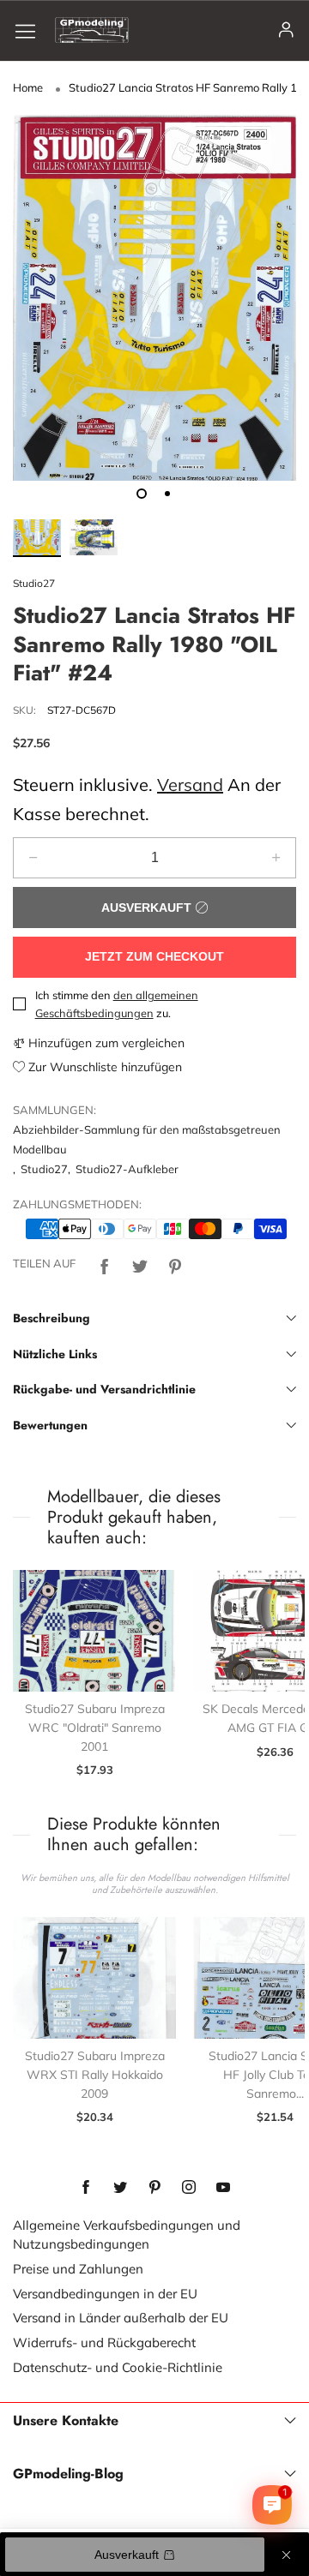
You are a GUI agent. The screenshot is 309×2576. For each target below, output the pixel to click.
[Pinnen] (175, 1264)
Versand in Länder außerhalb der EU (121, 2318)
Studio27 (34, 583)
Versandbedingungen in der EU (105, 2294)
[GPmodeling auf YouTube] (223, 2188)
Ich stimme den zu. (117, 1004)
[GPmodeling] (92, 30)
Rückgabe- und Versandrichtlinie (104, 1389)
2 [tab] (167, 494)
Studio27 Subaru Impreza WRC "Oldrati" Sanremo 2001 (95, 1727)
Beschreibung (51, 1318)
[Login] (286, 30)
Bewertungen (50, 1425)
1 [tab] (142, 494)
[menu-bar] (32, 30)
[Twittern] (140, 1264)
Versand (190, 785)
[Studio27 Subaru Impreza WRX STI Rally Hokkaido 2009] (94, 1978)
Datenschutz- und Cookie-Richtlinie (118, 2367)
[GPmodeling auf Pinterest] (154, 2188)
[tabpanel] (154, 298)
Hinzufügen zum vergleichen (105, 1043)
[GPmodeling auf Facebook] (86, 2188)
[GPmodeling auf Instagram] (189, 2188)
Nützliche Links (55, 1354)
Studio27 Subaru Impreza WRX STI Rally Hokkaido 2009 (95, 2074)
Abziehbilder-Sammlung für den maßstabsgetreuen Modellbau (147, 1139)
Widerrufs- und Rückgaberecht (104, 2342)
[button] (33, 858)
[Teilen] (105, 1264)
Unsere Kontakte (66, 2421)
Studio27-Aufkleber (127, 1169)
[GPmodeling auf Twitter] (120, 2188)
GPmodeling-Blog (68, 2474)
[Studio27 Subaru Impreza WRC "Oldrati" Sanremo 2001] (94, 1631)
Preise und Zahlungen (78, 2269)
